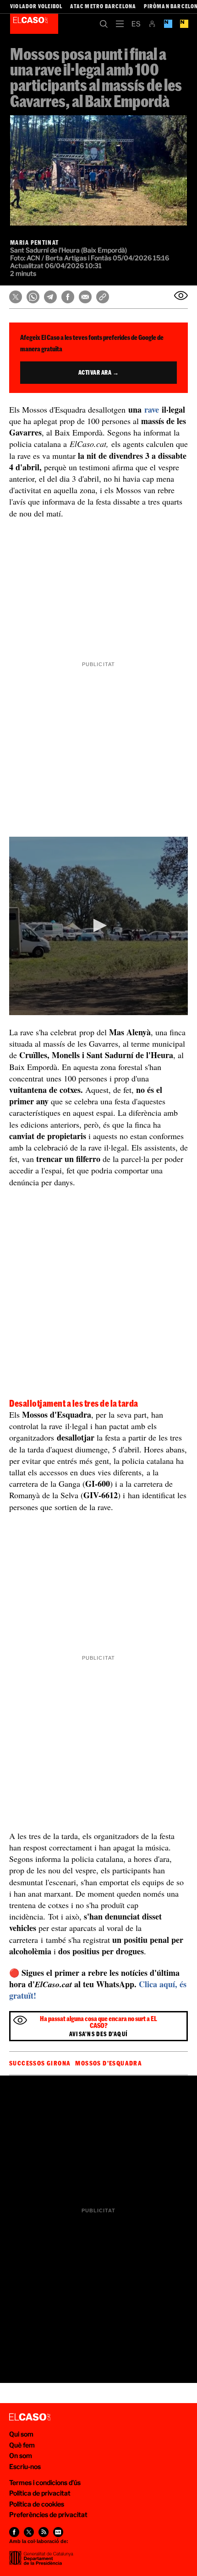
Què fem (22, 2445)
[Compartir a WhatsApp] (33, 297)
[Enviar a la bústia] (181, 296)
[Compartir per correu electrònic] (85, 297)
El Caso (34, 24)
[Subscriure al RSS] (44, 2532)
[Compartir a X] (16, 297)
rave (152, 409)
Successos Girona (40, 2063)
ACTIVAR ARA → (99, 372)
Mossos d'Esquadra (109, 2063)
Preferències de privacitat (48, 2514)
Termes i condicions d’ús (45, 2482)
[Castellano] (136, 24)
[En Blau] (168, 24)
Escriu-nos (25, 2466)
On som (21, 2455)
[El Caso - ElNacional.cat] (30, 2417)
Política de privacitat (40, 2493)
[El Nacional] (184, 24)
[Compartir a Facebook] (68, 297)
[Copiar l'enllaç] (103, 297)
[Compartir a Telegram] (50, 297)
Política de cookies (37, 2504)
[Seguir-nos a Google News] (58, 2532)
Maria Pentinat (34, 242)
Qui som (21, 2434)
